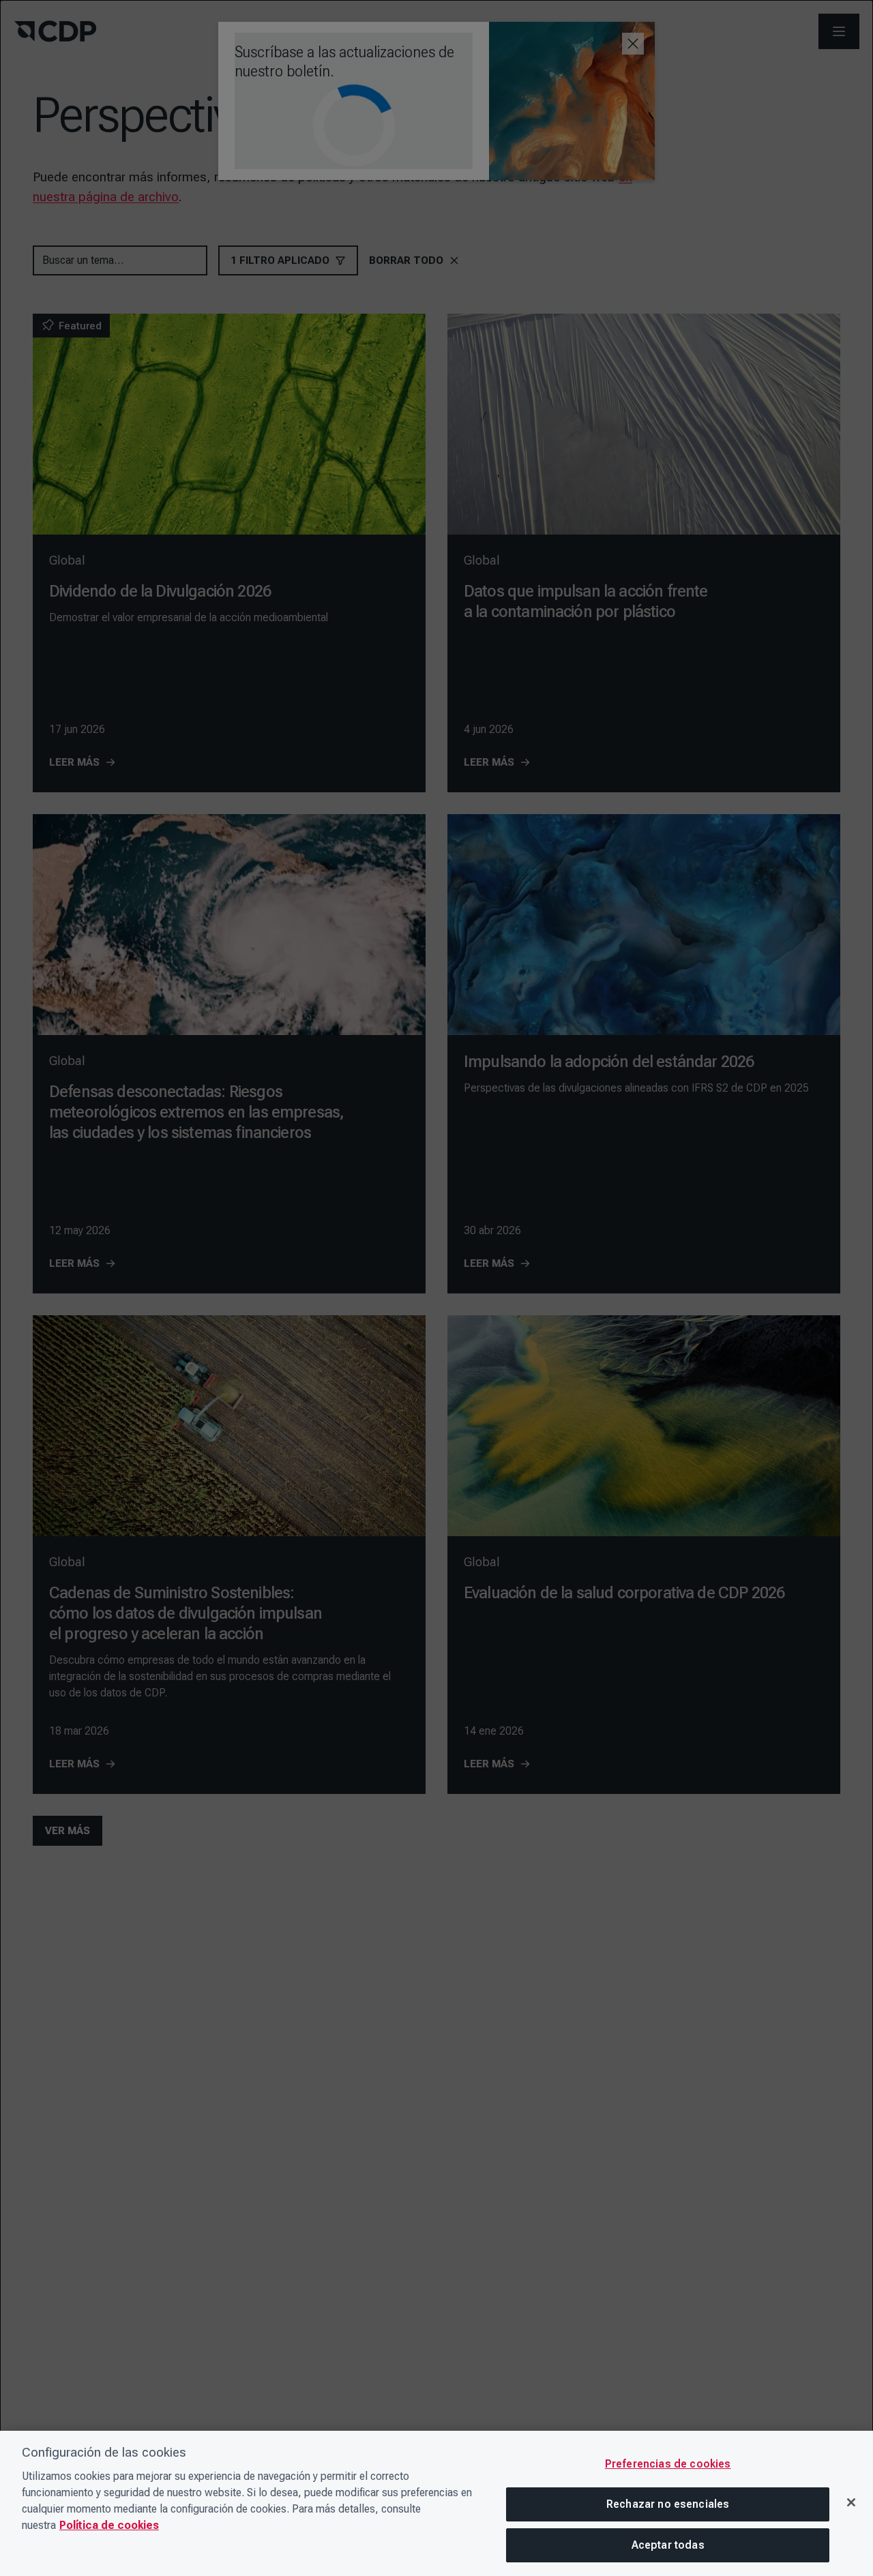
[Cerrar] (851, 2502)
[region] (436, 2503)
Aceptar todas (668, 2545)
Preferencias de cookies (668, 2464)
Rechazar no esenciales (668, 2504)
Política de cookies (109, 2525)
